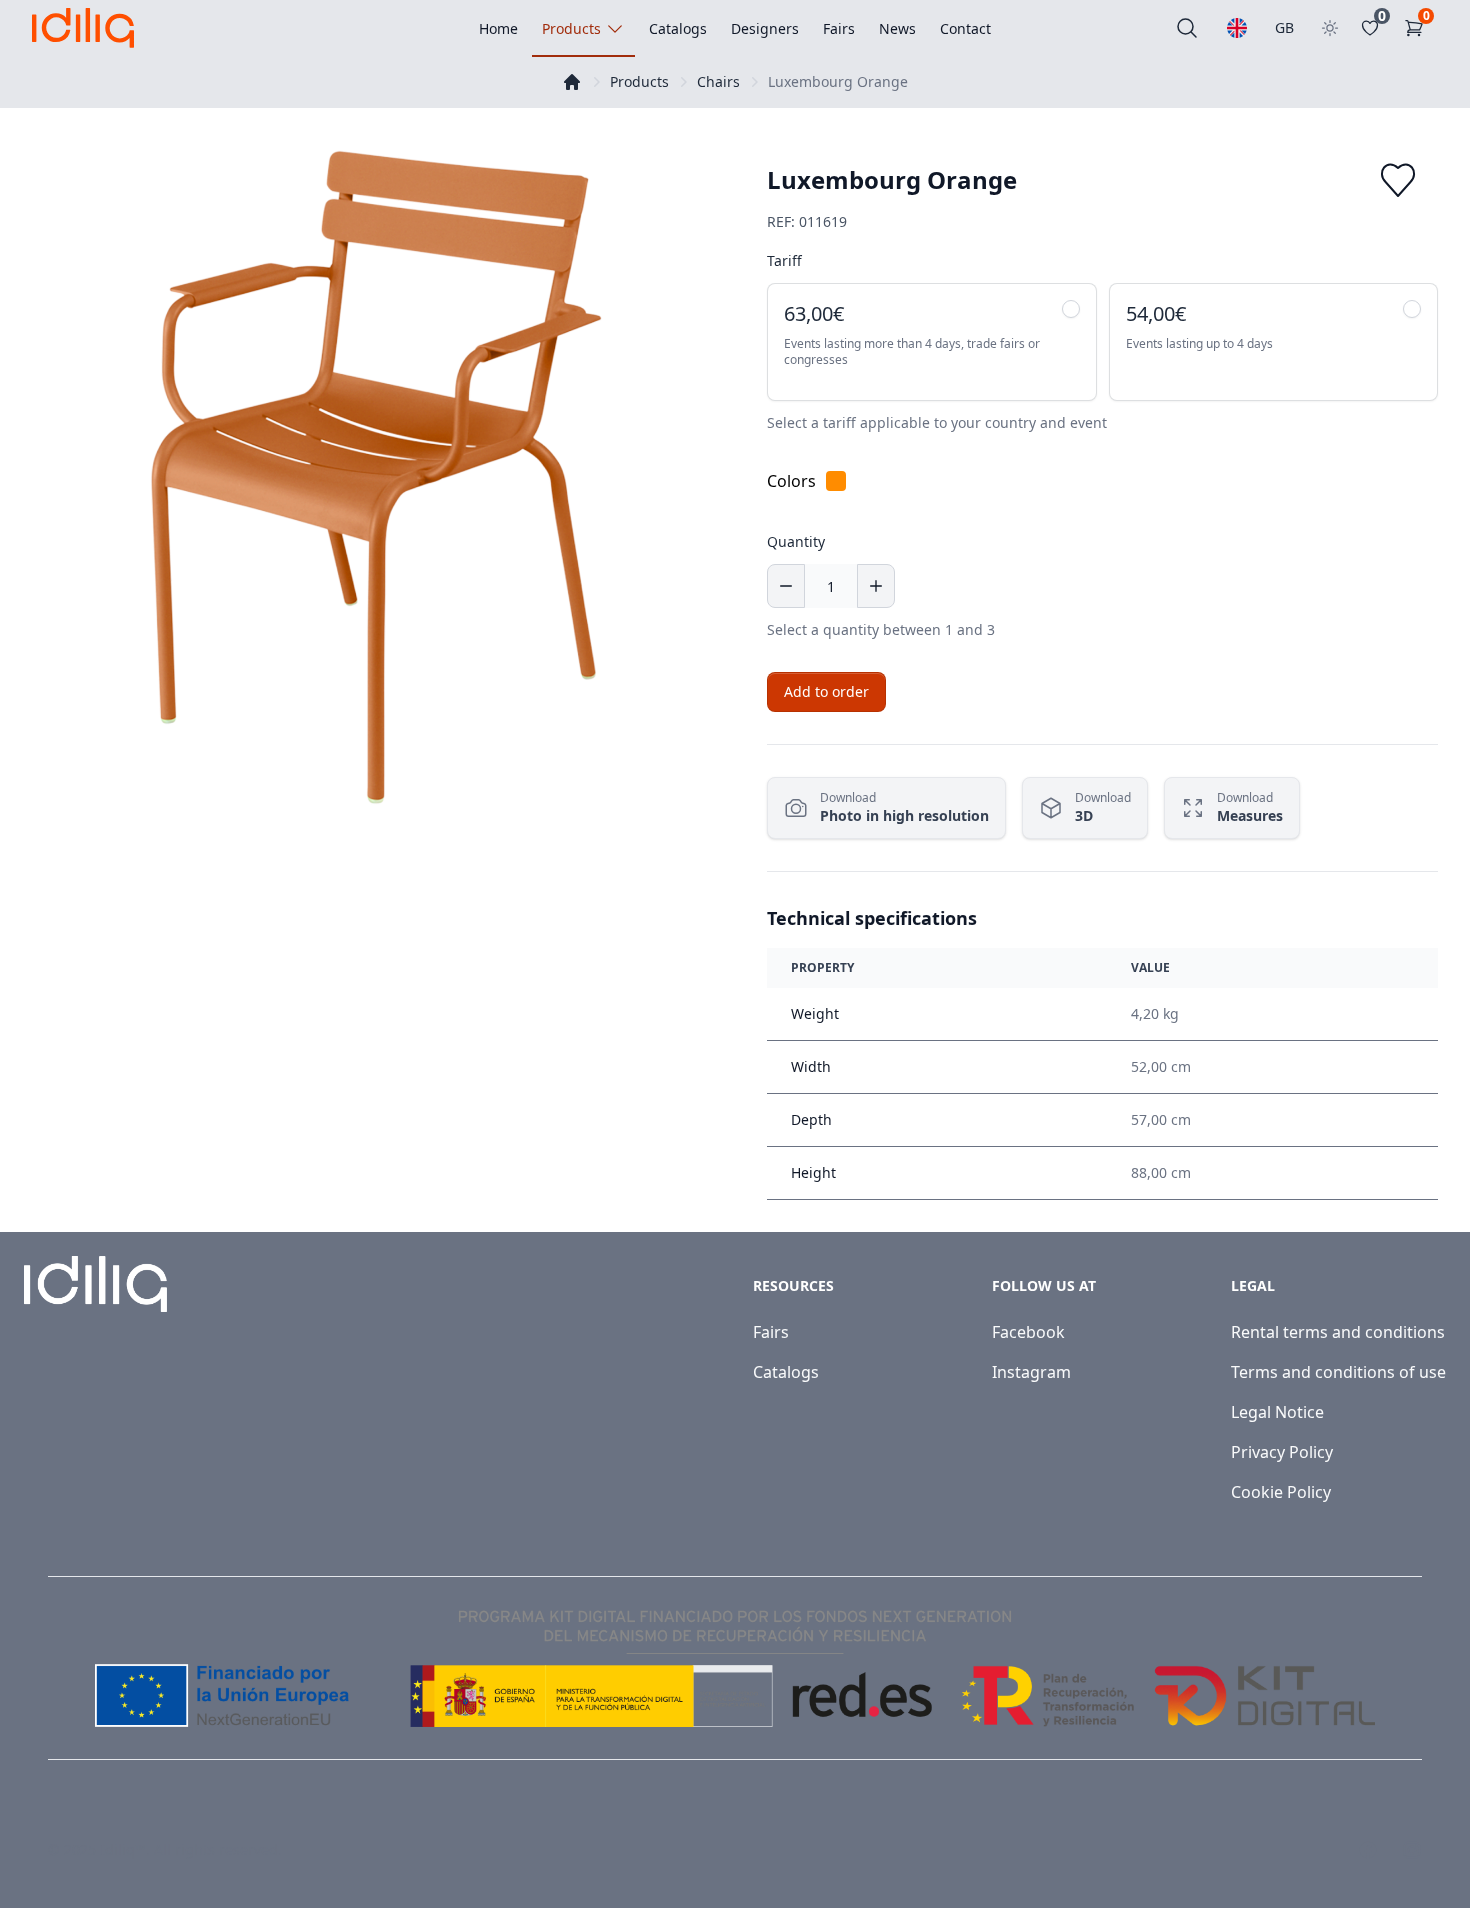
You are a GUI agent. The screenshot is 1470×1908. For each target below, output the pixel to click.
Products (639, 81)
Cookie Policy (1281, 1492)
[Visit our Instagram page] (1412, 1850)
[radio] (932, 342)
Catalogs (786, 1372)
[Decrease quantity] (786, 586)
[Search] (1187, 28)
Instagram (1031, 1372)
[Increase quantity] (876, 586)
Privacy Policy (1282, 1452)
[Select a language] (1237, 28)
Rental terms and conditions (1338, 1332)
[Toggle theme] (1330, 28)
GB (1284, 27)
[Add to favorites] (1398, 180)
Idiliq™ (123, 1849)
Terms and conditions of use (1338, 1372)
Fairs (771, 1332)
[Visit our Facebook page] (1368, 1850)
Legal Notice (1277, 1412)
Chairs (718, 81)
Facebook (1028, 1332)
